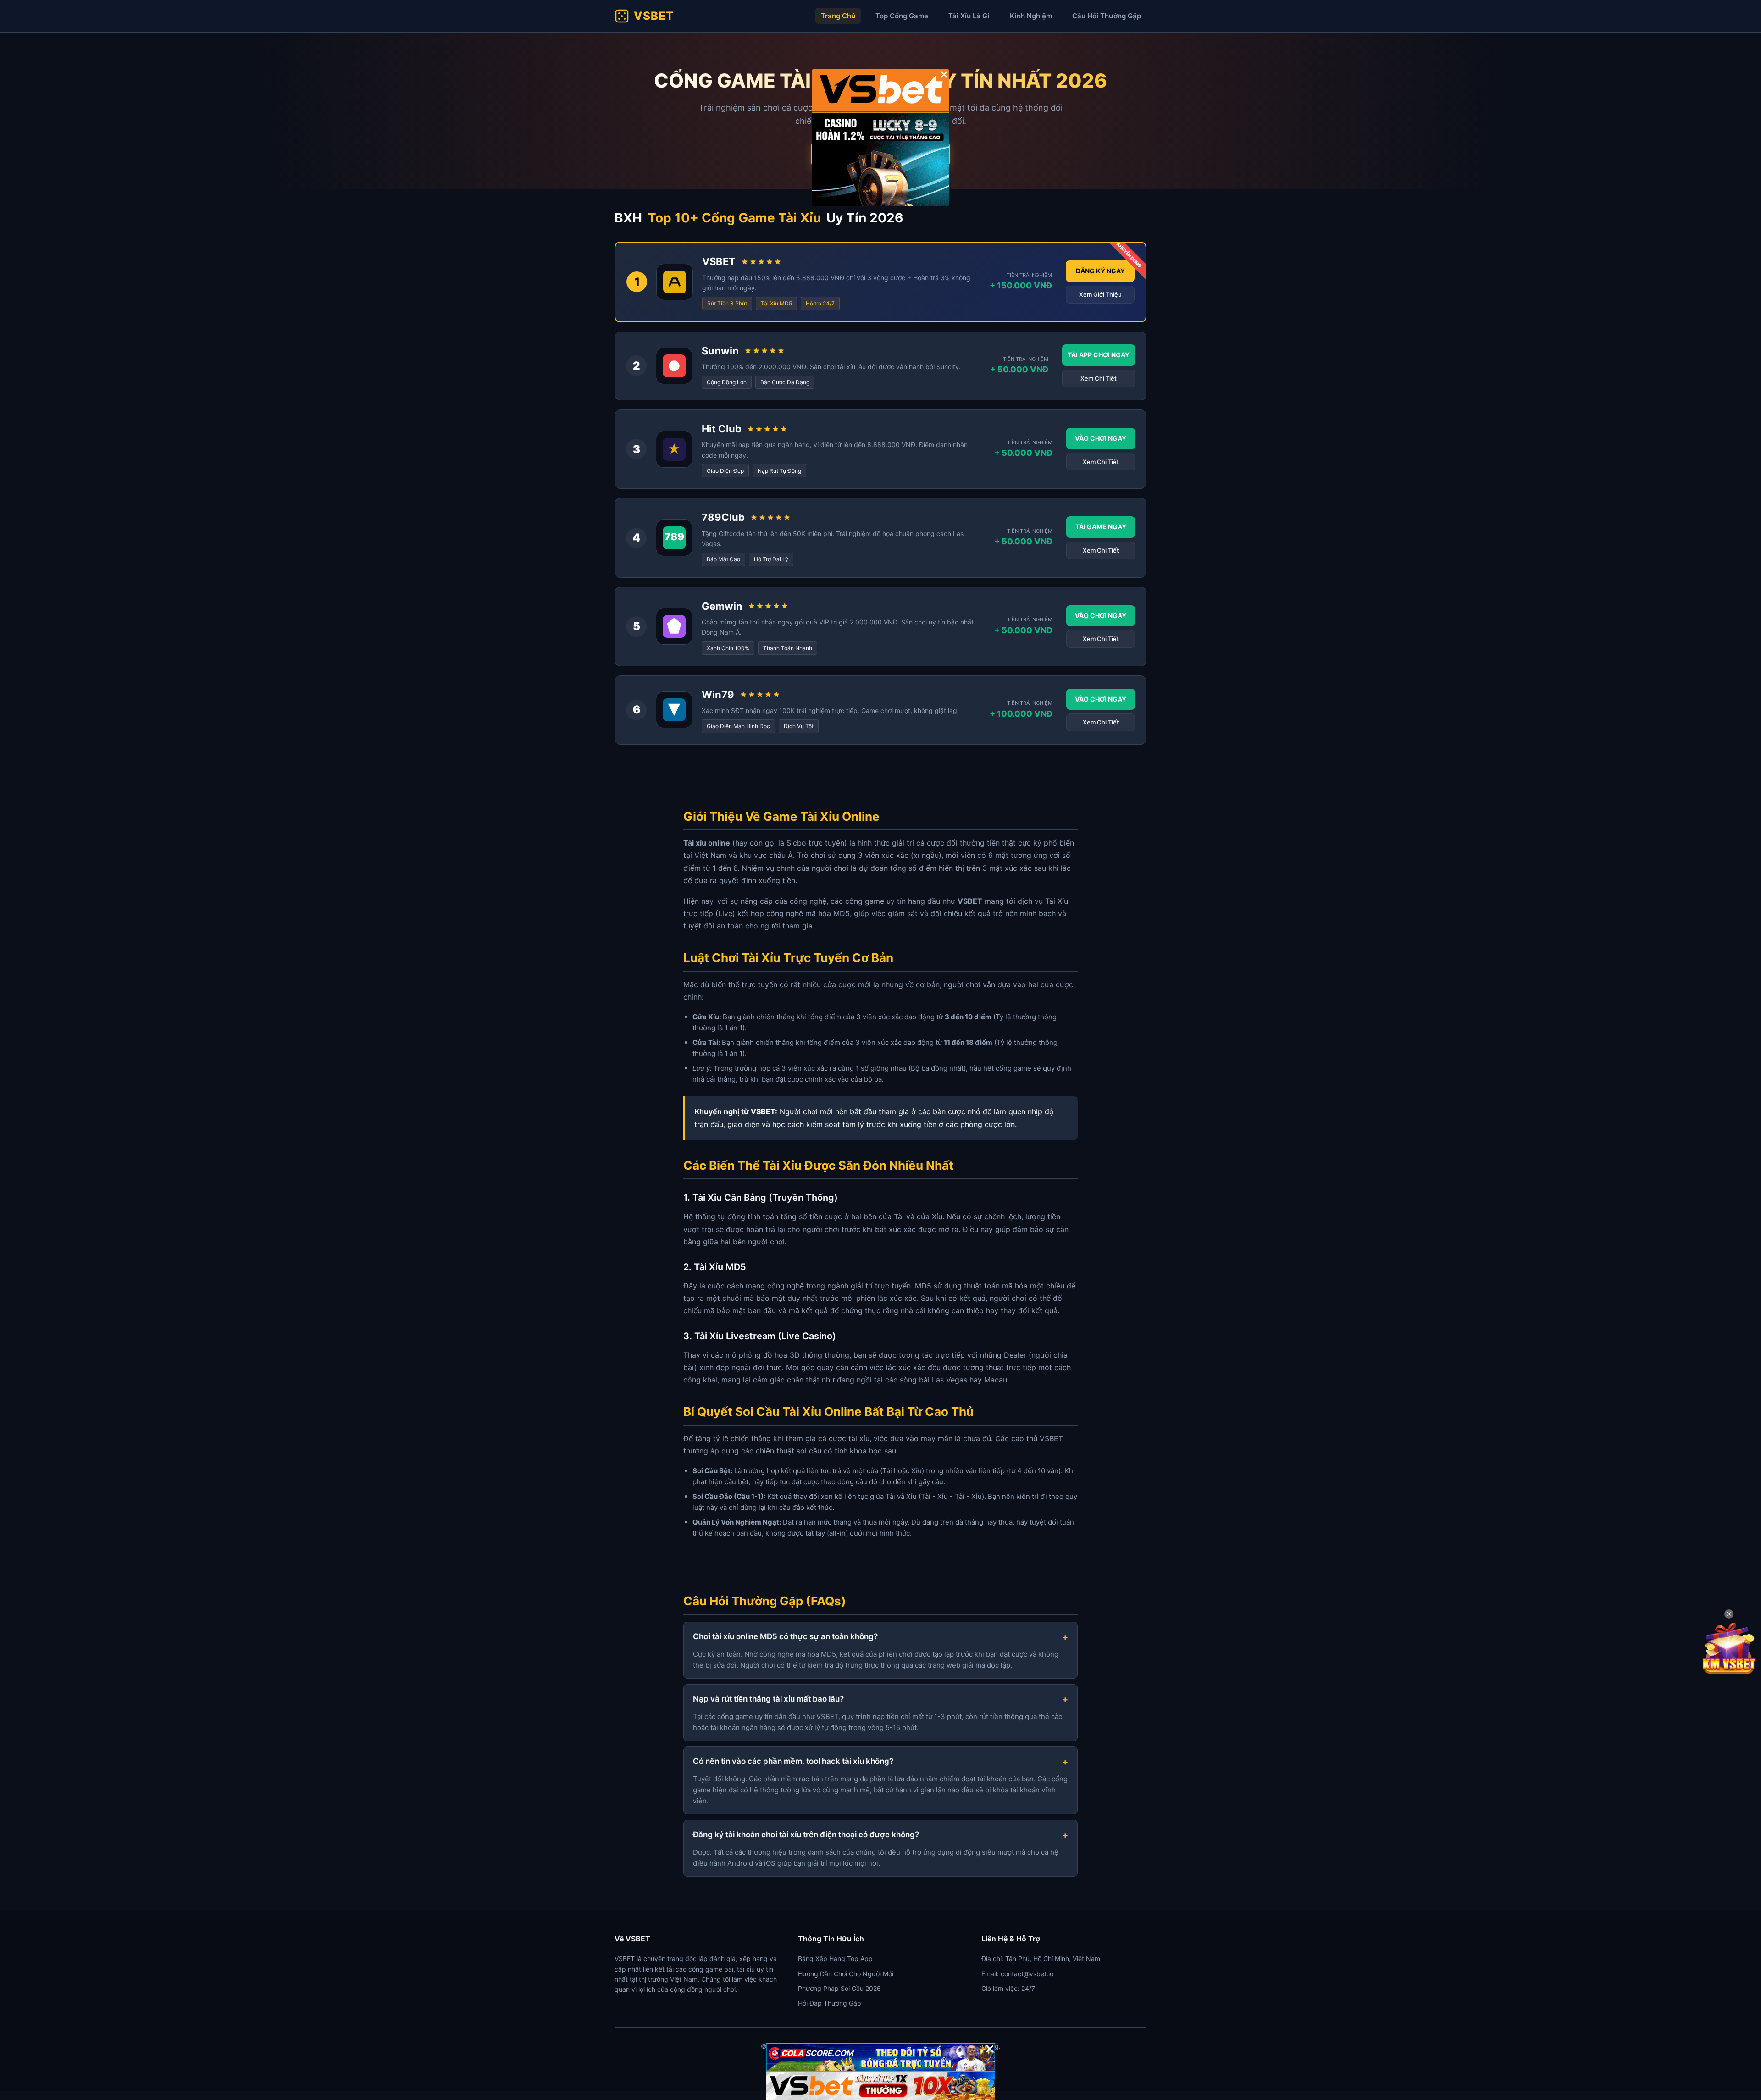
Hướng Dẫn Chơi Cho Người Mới (846, 1974)
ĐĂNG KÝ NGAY (1100, 271)
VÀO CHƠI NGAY (1101, 438)
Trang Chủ (838, 16)
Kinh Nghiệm (1031, 16)
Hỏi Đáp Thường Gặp (830, 2003)
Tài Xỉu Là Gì (969, 16)
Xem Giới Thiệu (1100, 294)
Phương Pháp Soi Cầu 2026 (839, 1988)
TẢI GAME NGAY (1101, 527)
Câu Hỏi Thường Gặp (1107, 16)
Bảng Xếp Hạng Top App (835, 1959)
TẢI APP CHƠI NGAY (1099, 355)
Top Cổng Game (902, 16)
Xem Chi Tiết (1099, 378)
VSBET (654, 16)
